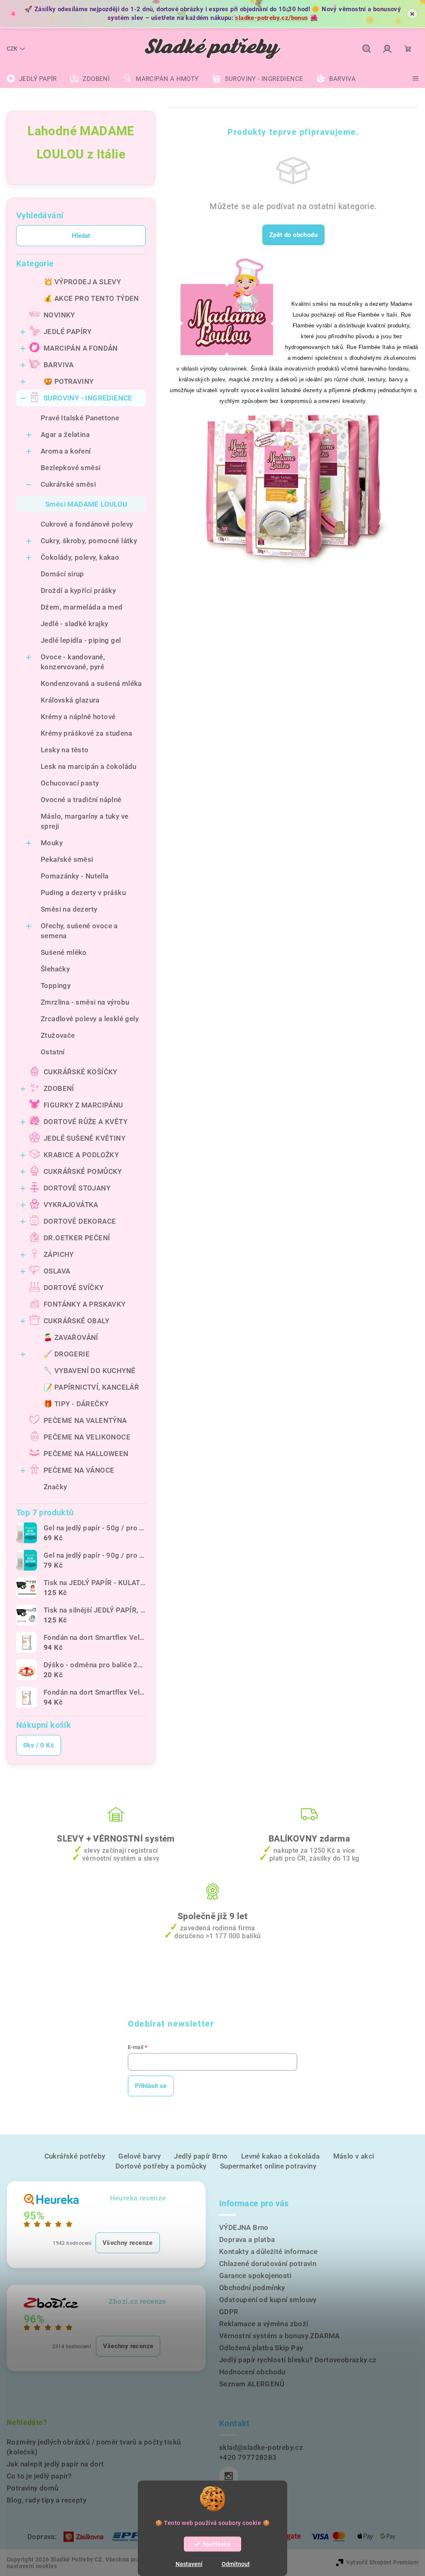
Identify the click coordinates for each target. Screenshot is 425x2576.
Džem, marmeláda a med (82, 607)
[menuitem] (32, 79)
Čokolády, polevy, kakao (80, 557)
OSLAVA (57, 1271)
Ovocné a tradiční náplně (81, 800)
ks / (39, 1745)
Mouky (52, 843)
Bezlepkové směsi (71, 468)
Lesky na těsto (65, 750)
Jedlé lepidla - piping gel (81, 640)
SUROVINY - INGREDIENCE (88, 398)
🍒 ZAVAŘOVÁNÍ (71, 1337)
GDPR (229, 2312)
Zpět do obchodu (293, 235)
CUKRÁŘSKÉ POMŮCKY (83, 1171)
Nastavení (189, 2564)
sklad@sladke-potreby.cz (261, 2447)
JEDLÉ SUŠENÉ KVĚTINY (84, 1138)
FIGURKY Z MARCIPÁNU (83, 1105)
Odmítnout (236, 2564)
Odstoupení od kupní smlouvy (268, 2300)
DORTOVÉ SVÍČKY (74, 1288)
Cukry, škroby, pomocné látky (89, 541)
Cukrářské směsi (68, 484)
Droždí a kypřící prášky (78, 590)
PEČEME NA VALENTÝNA (85, 1420)
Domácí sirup (62, 574)
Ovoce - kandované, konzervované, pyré (73, 662)
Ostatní (53, 1052)
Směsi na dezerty (69, 909)
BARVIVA (59, 365)
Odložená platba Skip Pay (261, 2348)
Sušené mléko (64, 952)
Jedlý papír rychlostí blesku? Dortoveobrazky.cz (298, 2360)
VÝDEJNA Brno (244, 2227)
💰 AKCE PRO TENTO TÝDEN (91, 298)
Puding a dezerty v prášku (83, 893)
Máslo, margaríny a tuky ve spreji (84, 821)
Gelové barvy (139, 2156)
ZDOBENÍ (59, 1088)
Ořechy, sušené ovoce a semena (79, 931)
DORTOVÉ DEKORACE (80, 1221)
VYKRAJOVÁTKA (71, 1205)
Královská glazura (70, 700)
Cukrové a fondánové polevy (87, 524)
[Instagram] (229, 2476)
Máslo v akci (354, 2156)
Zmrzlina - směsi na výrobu (85, 1002)
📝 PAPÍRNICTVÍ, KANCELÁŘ (91, 1387)
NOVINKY (59, 315)
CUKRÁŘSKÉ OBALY (76, 1321)
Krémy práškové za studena (86, 733)
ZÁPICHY (59, 1254)
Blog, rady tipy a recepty (46, 2500)
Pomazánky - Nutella (75, 876)
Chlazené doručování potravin (268, 2264)
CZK (12, 49)
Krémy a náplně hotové (78, 717)
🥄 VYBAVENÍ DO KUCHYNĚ (89, 1371)
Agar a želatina (65, 434)
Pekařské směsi (67, 859)
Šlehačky (55, 969)
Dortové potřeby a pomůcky (161, 2166)
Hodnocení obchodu (252, 2372)
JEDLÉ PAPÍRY (68, 332)
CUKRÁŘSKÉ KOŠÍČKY (81, 1072)
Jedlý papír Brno (201, 2156)
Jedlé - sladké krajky (74, 624)
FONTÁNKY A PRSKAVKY (85, 1304)
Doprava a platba (247, 2239)
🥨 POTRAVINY (68, 381)
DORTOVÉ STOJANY (77, 1188)
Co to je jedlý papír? (39, 2476)
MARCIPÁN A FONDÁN (81, 348)
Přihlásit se (151, 2086)
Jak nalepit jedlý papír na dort (55, 2464)
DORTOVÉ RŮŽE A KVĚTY (85, 1122)
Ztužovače (58, 1035)
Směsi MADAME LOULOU (86, 504)
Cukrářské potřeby (75, 2156)
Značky (55, 1487)
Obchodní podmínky (252, 2288)
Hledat (81, 236)
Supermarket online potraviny (268, 2166)
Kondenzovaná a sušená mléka (91, 683)
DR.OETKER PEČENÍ (77, 1238)
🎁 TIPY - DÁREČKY (76, 1404)
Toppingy (56, 986)
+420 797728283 (248, 2457)
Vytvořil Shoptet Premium (382, 2562)
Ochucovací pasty (70, 783)
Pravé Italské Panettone (80, 418)
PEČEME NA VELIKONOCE (87, 1437)
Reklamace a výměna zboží (264, 2324)
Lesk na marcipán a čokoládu (89, 766)
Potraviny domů (33, 2488)
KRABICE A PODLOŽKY (81, 1155)
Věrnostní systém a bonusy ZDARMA (280, 2336)
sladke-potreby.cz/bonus (271, 18)
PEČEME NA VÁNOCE (79, 1470)
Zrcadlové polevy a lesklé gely (90, 1019)
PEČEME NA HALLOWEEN (86, 1454)
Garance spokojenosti (255, 2276)
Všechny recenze (128, 2243)
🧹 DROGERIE (67, 1354)
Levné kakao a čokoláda (281, 2156)
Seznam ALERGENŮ (252, 2384)
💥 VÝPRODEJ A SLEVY (82, 282)
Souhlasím (216, 2544)
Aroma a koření (66, 451)
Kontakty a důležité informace (269, 2252)
